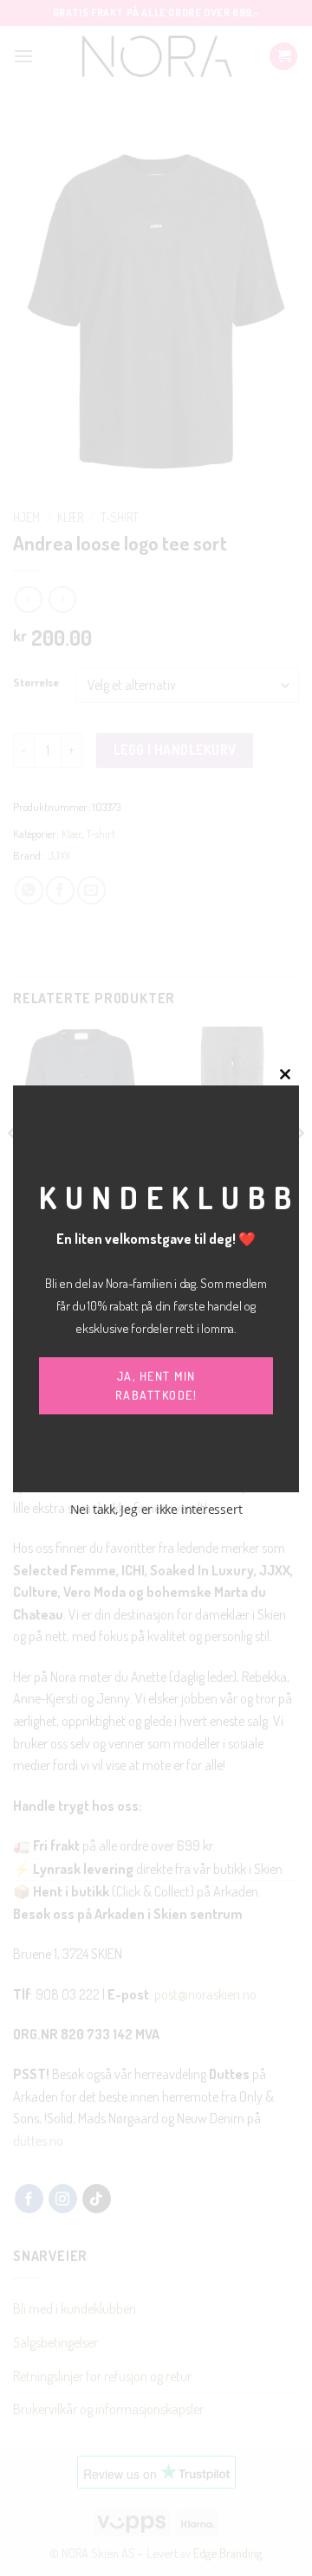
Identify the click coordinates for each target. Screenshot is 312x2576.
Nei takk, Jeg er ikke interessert (156, 1509)
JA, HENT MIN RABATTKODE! (156, 1385)
